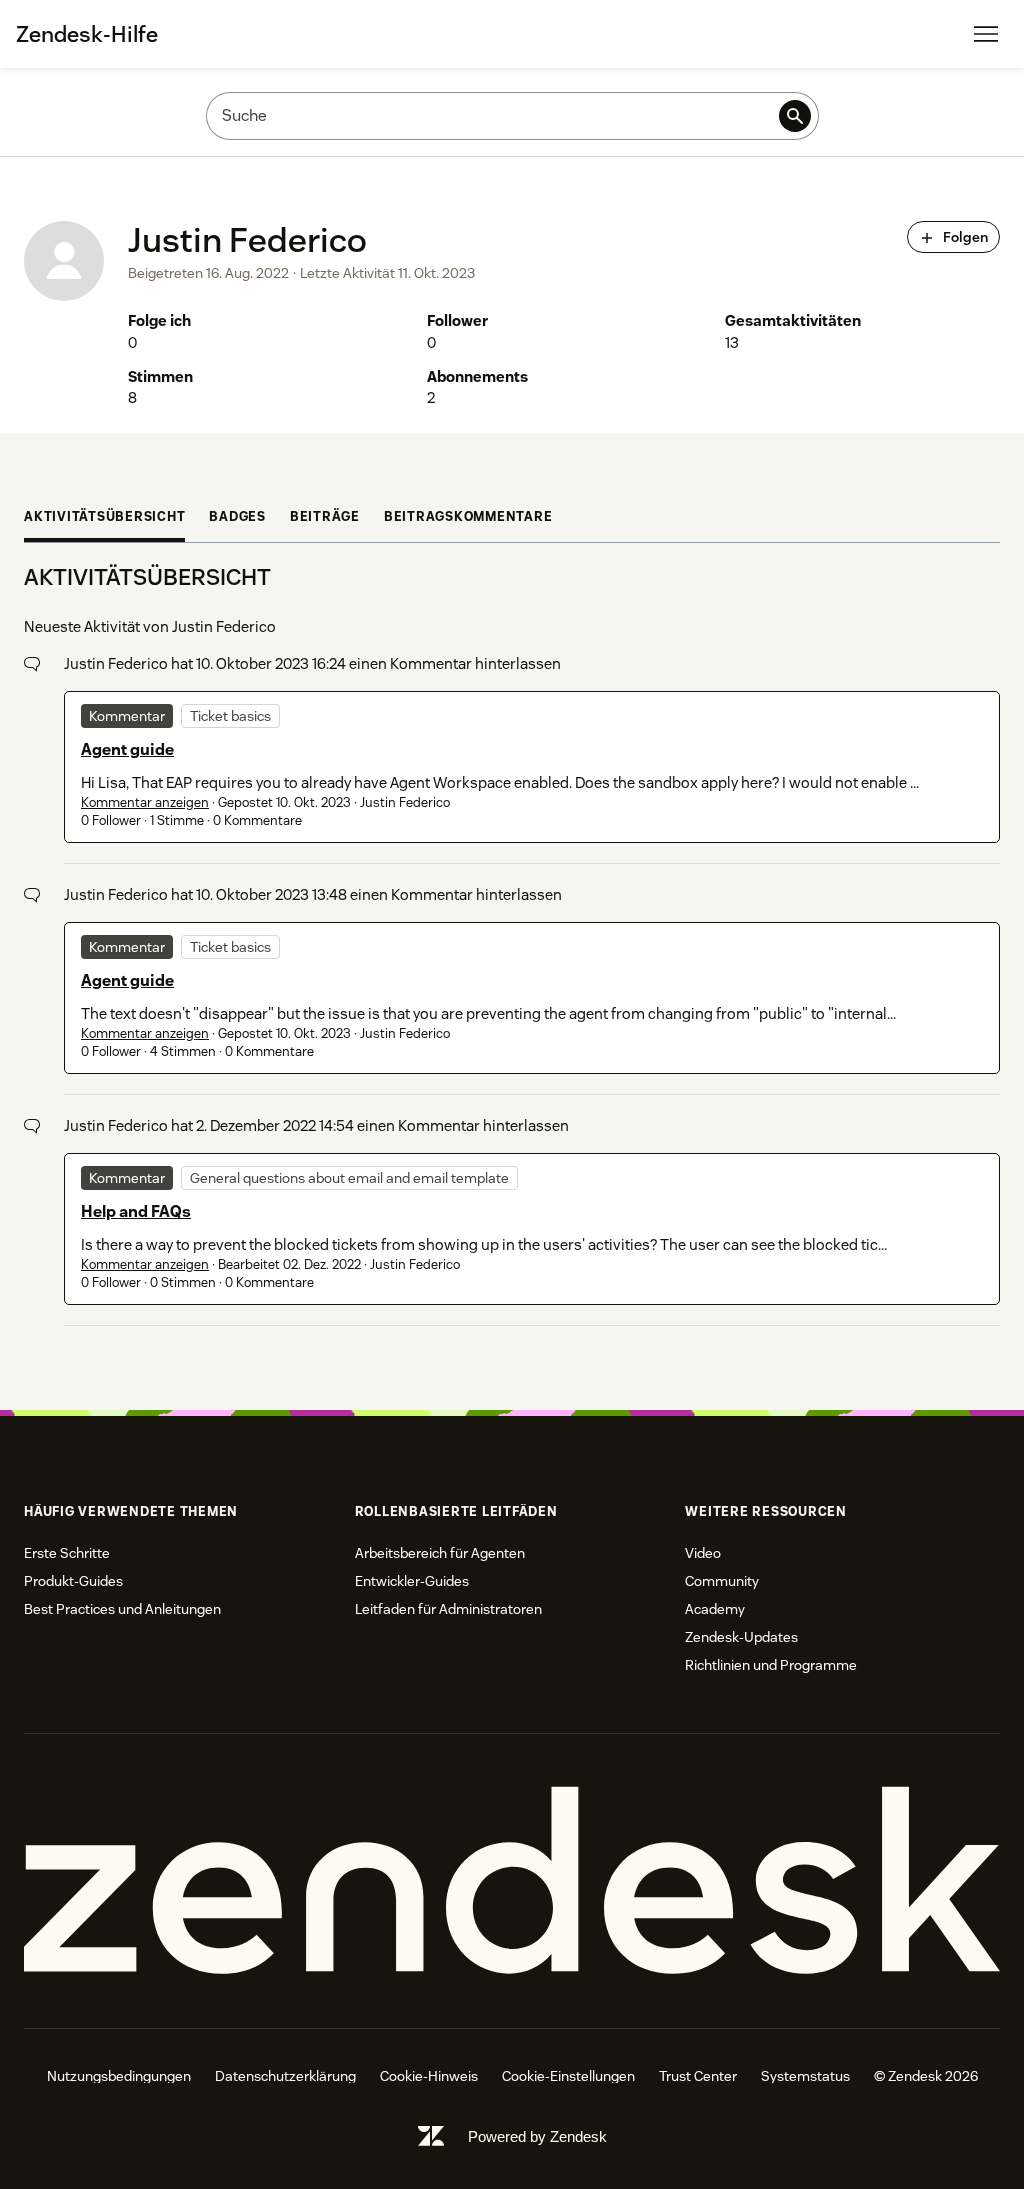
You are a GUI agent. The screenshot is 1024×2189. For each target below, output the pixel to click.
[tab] (104, 519)
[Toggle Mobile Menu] (986, 34)
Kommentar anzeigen (145, 802)
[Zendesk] (512, 1881)
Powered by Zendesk (537, 2136)
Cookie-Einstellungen (568, 2076)
